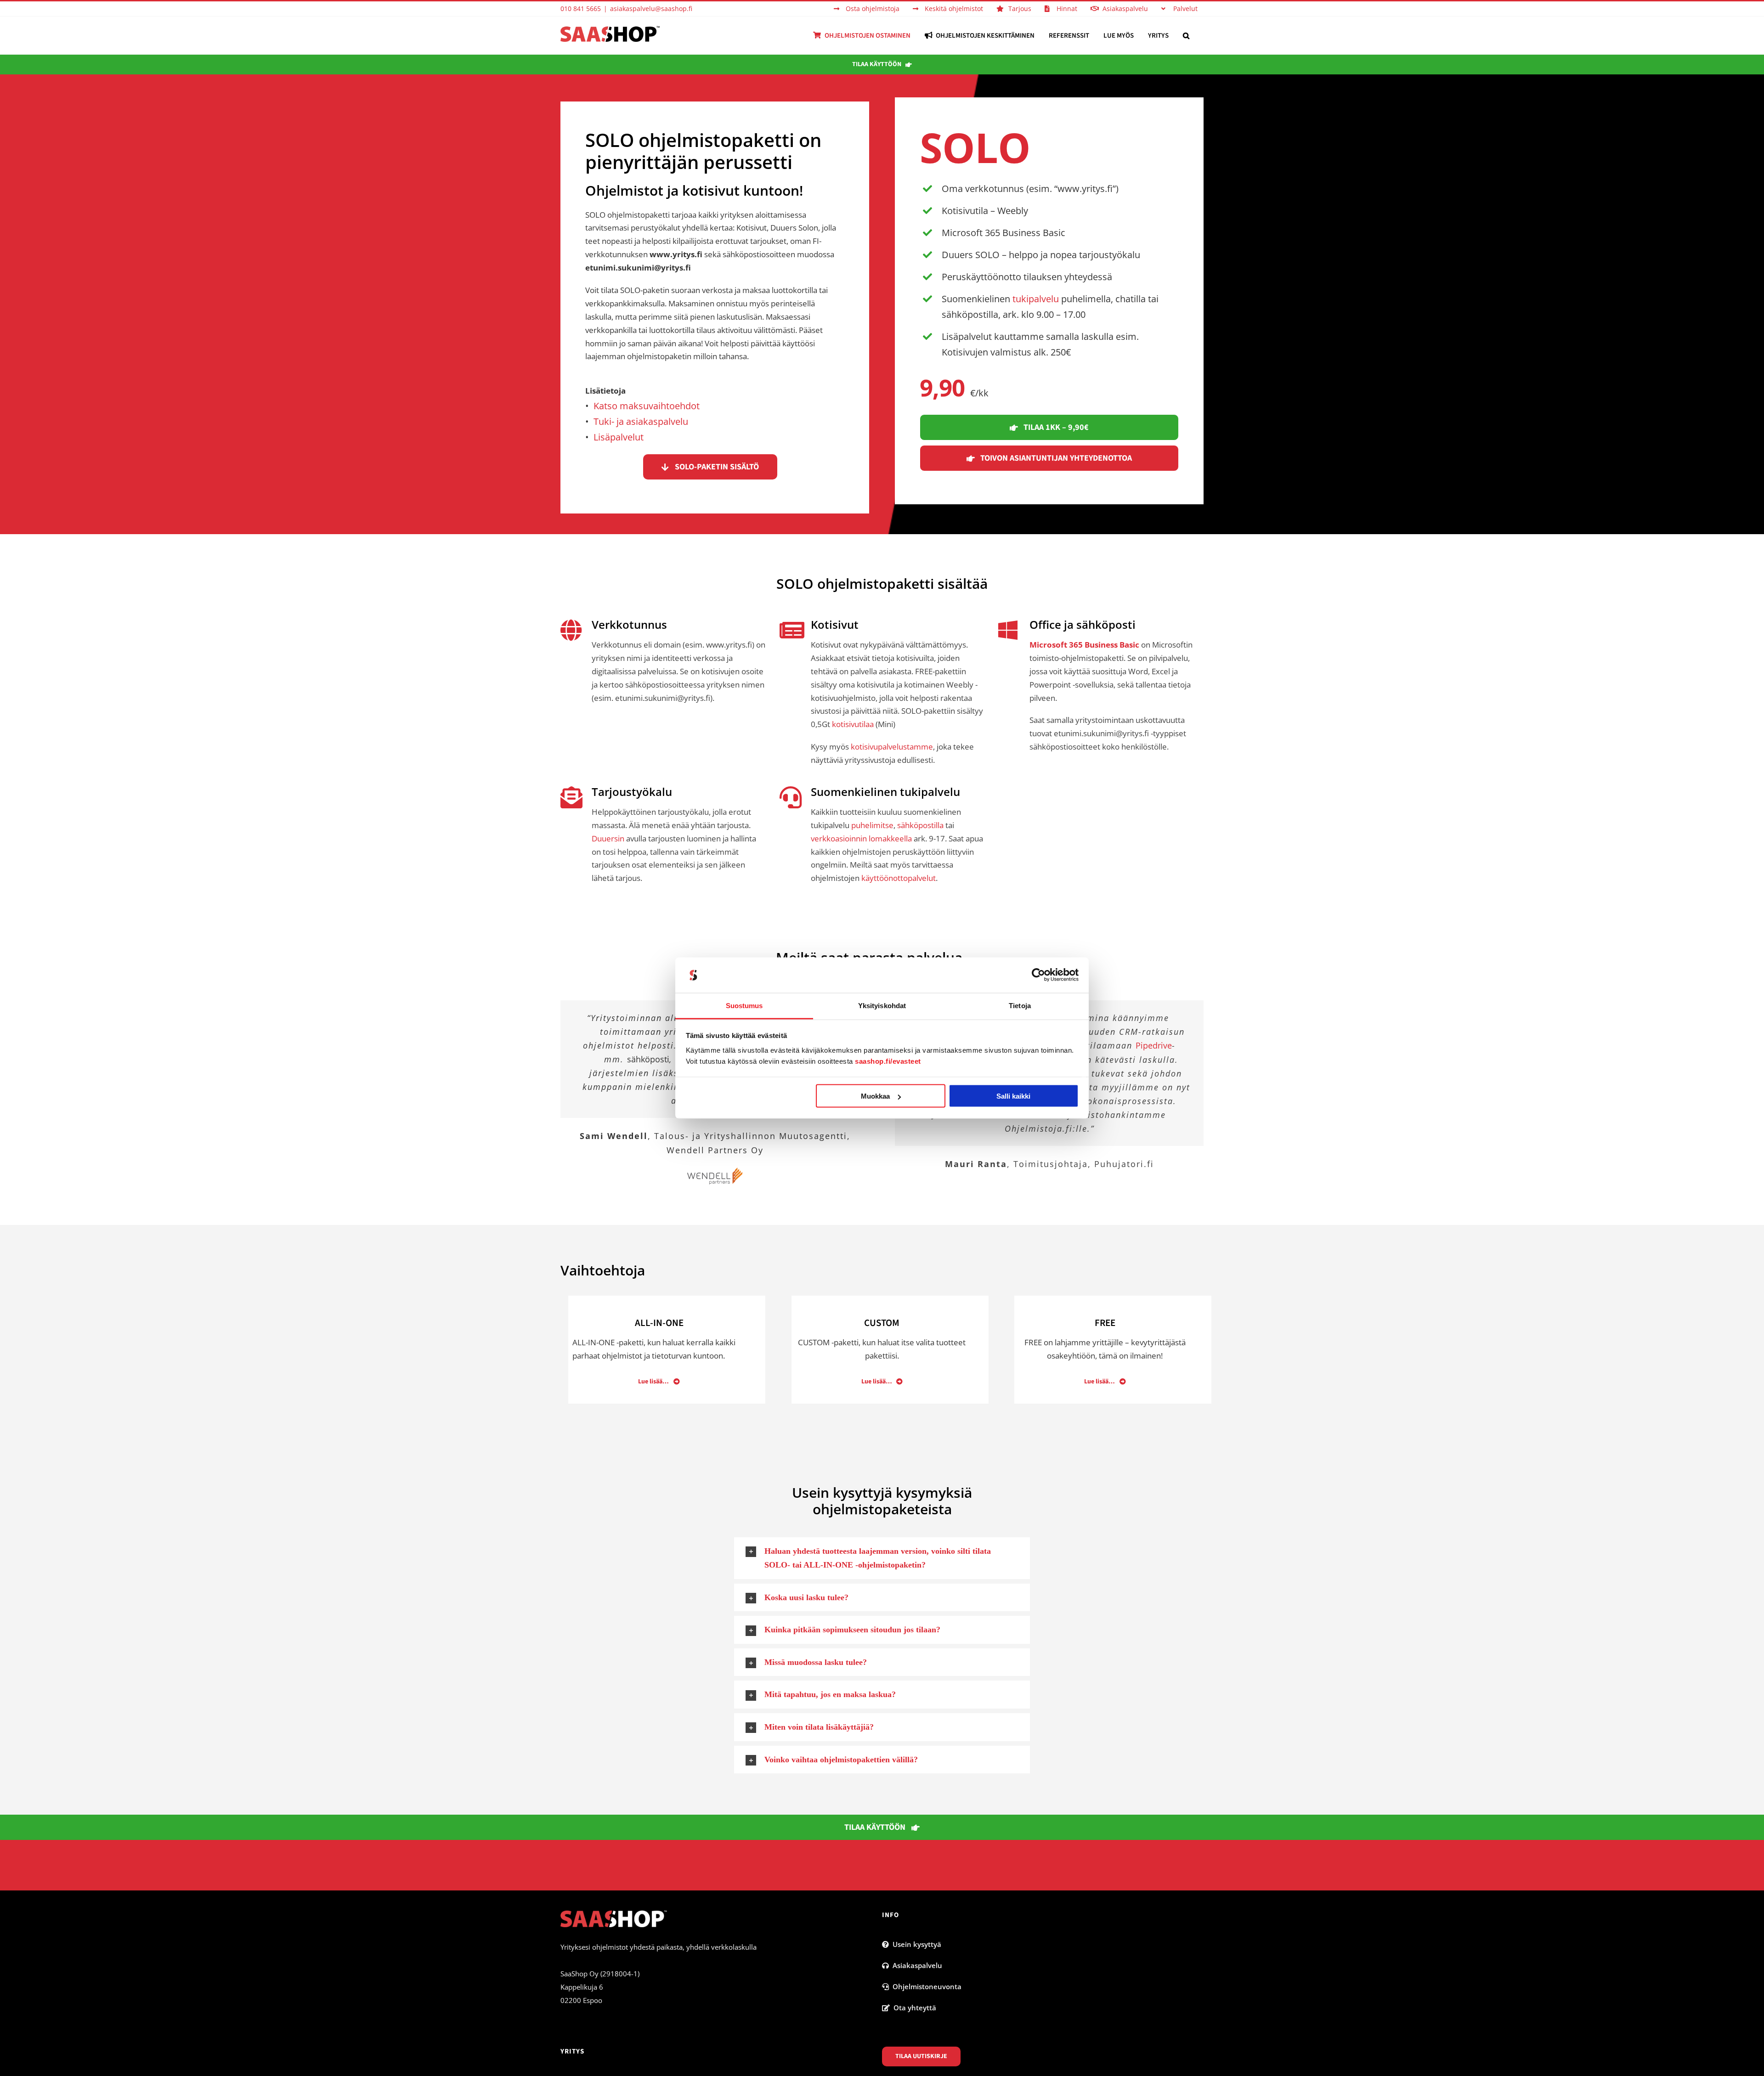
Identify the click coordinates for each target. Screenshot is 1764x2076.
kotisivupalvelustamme (892, 747)
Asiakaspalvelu (916, 1965)
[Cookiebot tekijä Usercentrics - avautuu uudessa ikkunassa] (1038, 975)
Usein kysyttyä (915, 1944)
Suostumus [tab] (744, 1005)
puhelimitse (872, 825)
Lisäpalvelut (619, 437)
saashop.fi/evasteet (888, 1061)
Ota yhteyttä (913, 2008)
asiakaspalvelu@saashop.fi (651, 8)
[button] (1186, 35)
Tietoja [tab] (1020, 1005)
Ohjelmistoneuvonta (925, 1986)
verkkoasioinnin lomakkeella (862, 838)
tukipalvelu (1036, 299)
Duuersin (608, 838)
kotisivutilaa (853, 724)
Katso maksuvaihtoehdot (647, 406)
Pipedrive (1154, 1045)
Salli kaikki (1013, 1096)
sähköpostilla (920, 825)
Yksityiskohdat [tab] (882, 1005)
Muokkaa (875, 1096)
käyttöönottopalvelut (899, 878)
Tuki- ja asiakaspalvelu (641, 421)
